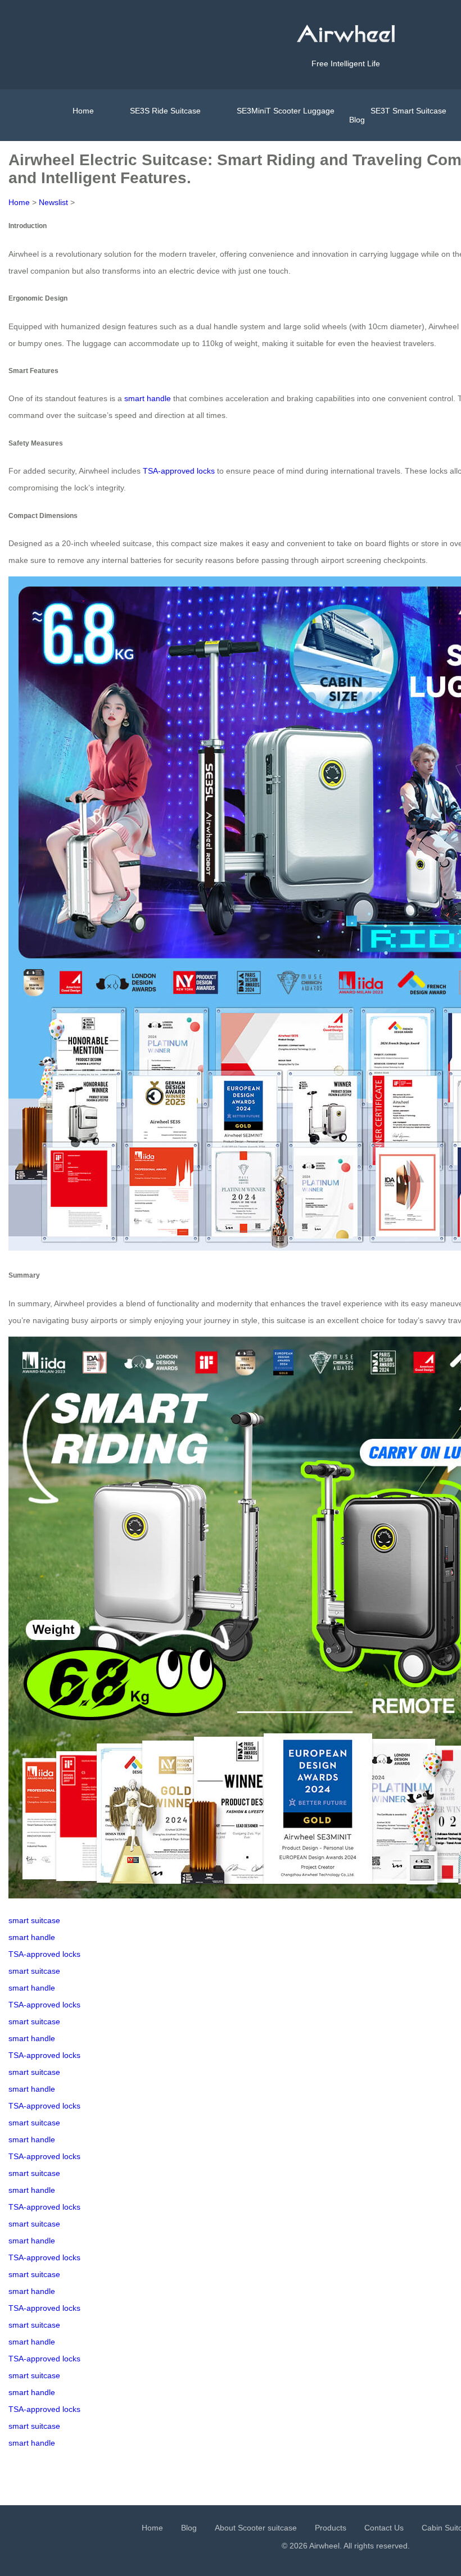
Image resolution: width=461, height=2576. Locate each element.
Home (83, 111)
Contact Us (384, 2528)
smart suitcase (34, 1920)
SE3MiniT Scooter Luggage (286, 111)
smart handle (148, 398)
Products (331, 2528)
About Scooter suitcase (256, 2528)
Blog (357, 120)
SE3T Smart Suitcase (408, 111)
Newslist (53, 202)
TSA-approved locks (179, 471)
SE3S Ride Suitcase (165, 111)
